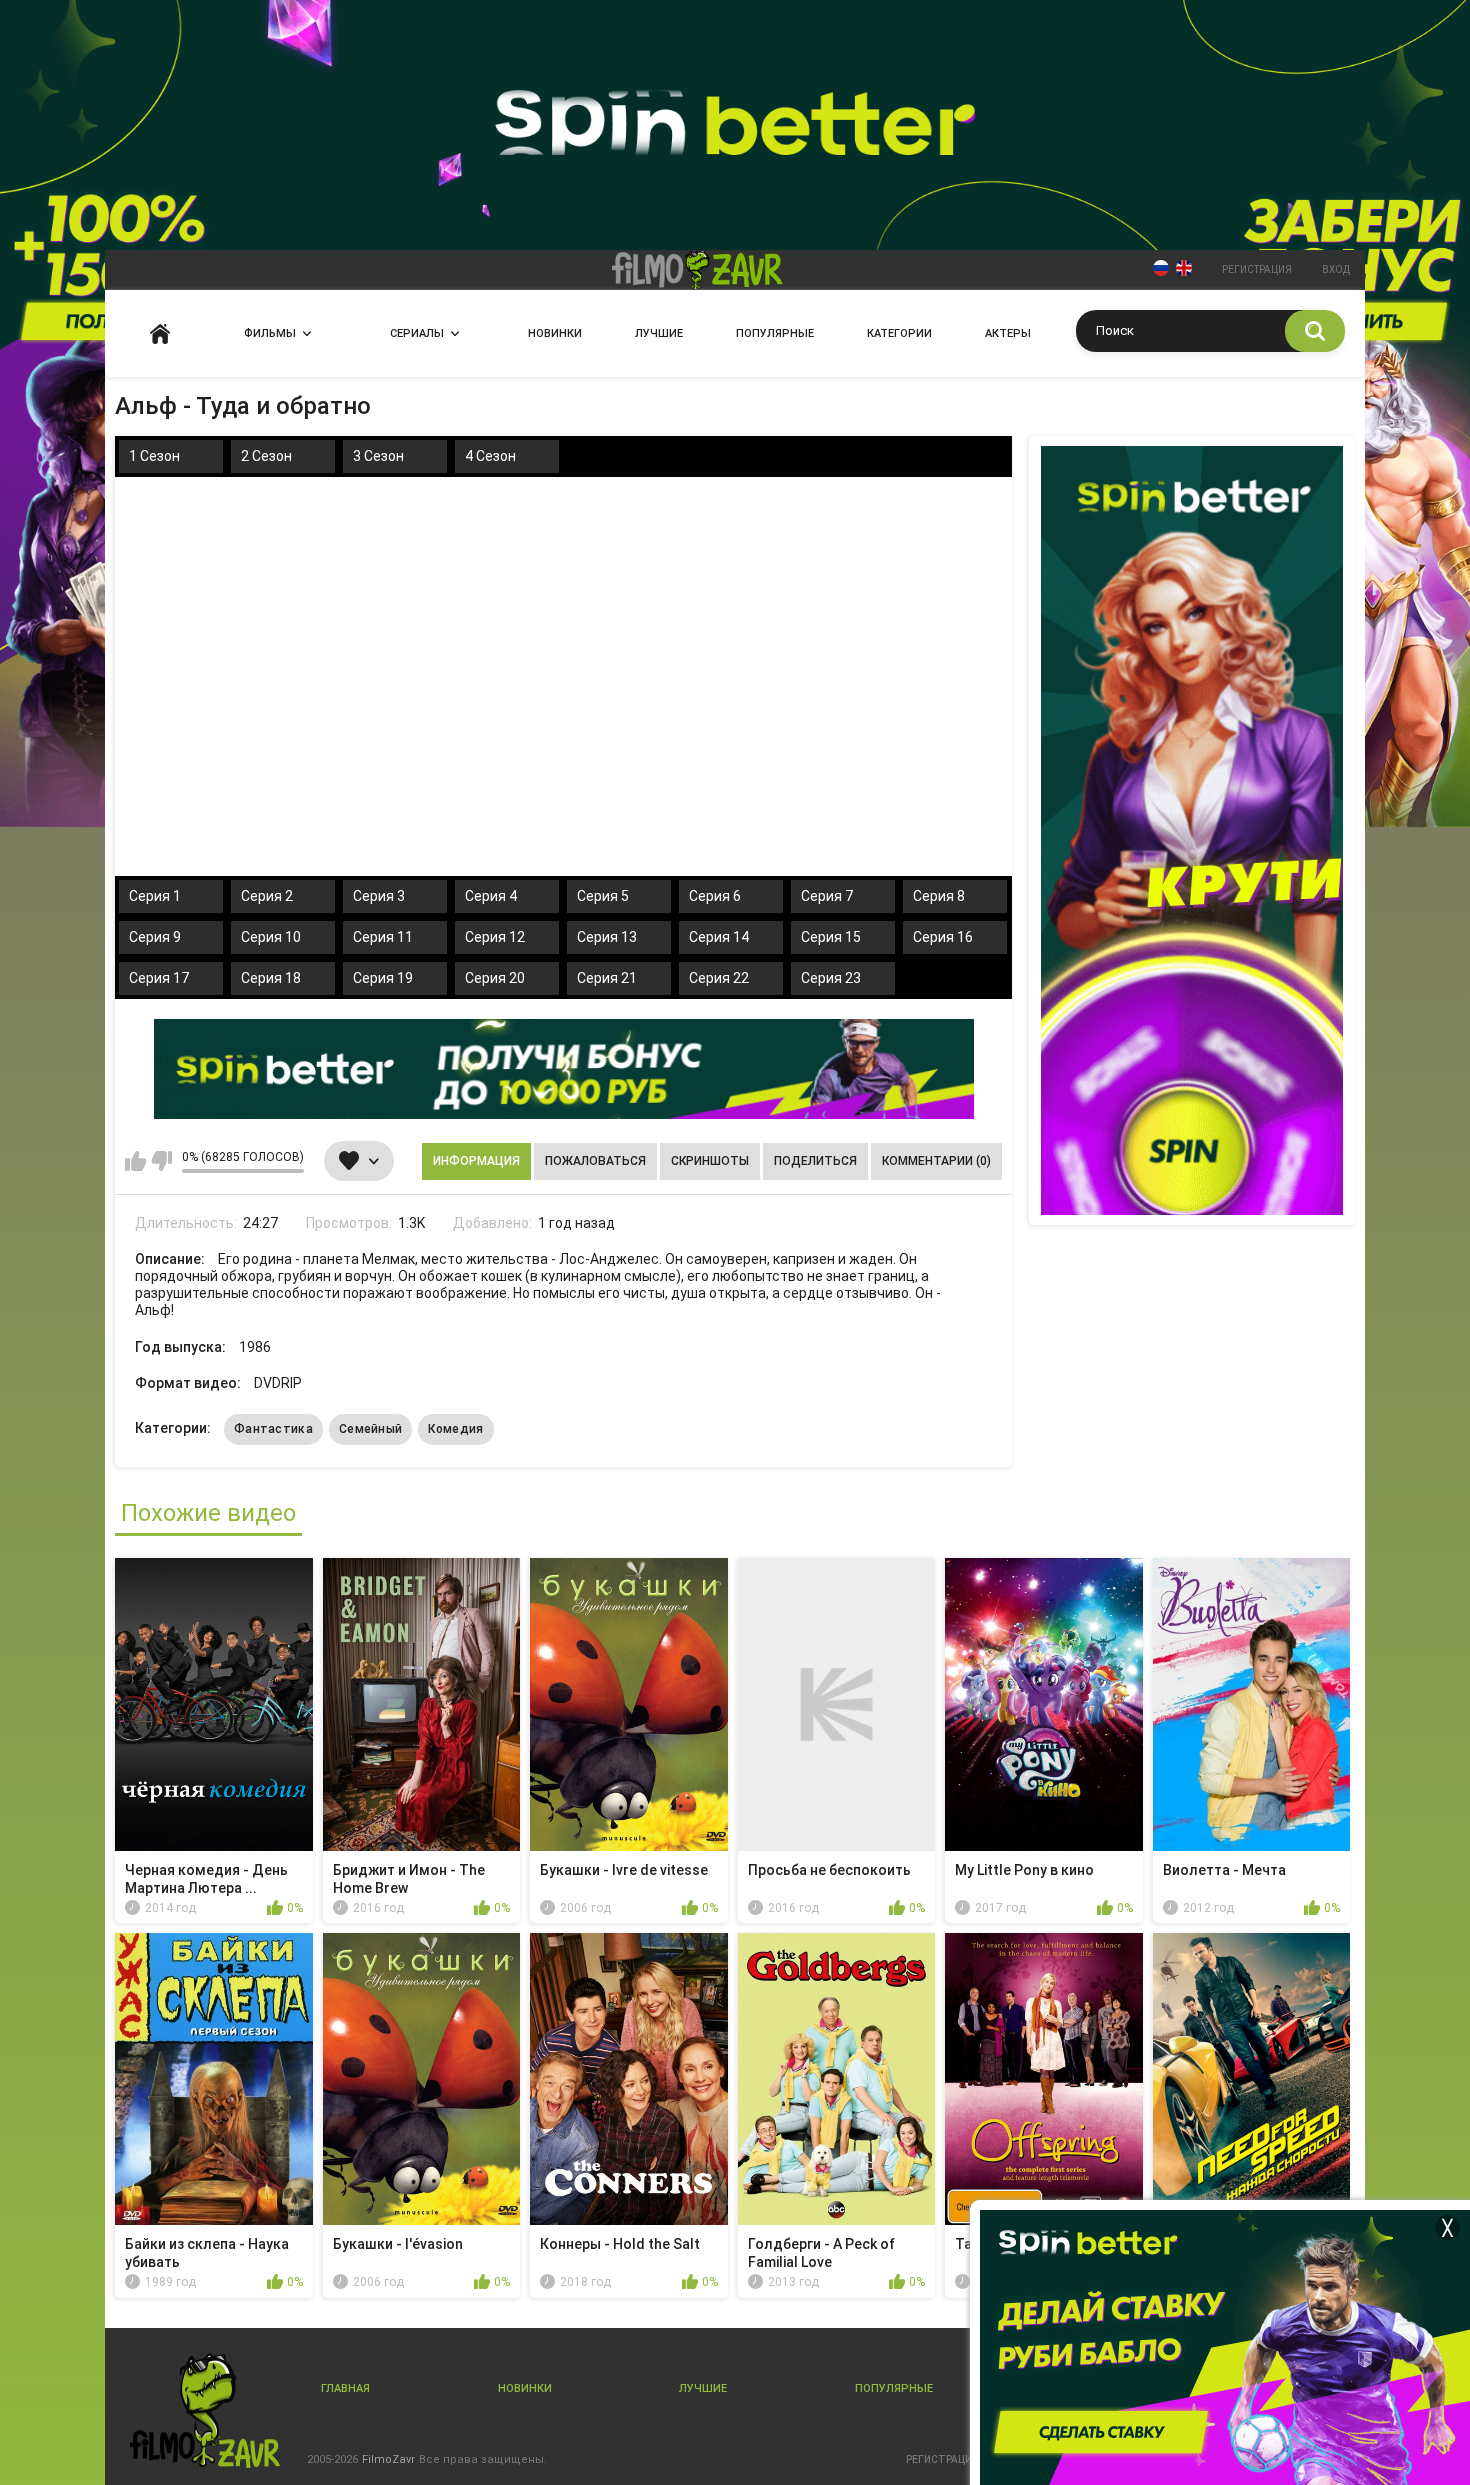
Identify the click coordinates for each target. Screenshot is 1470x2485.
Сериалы (417, 333)
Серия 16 (943, 937)
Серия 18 (271, 978)
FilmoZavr (388, 2459)
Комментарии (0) (936, 1161)
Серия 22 (719, 978)
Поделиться (815, 1161)
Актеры (1008, 333)
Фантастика (273, 1429)
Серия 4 (491, 896)
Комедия (455, 1429)
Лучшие (659, 333)
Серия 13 (607, 937)
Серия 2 (267, 896)
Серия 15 (831, 937)
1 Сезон (154, 456)
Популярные (775, 333)
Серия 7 (827, 896)
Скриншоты (710, 1161)
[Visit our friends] (1192, 830)
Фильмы (270, 333)
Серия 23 (831, 978)
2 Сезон (266, 456)
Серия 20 (495, 978)
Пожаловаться (595, 1161)
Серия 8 (939, 896)
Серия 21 (607, 978)
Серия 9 (155, 937)
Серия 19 (383, 978)
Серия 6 (715, 896)
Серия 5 (603, 896)
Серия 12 (495, 937)
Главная (160, 333)
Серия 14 (719, 937)
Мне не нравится (161, 1161)
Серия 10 (271, 937)
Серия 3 (379, 896)
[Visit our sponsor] (564, 1069)
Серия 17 (159, 978)
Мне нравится (135, 1161)
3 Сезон (378, 456)
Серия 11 (383, 937)
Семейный (370, 1429)
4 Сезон (490, 456)
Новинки (555, 333)
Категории (899, 333)
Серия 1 (155, 896)
